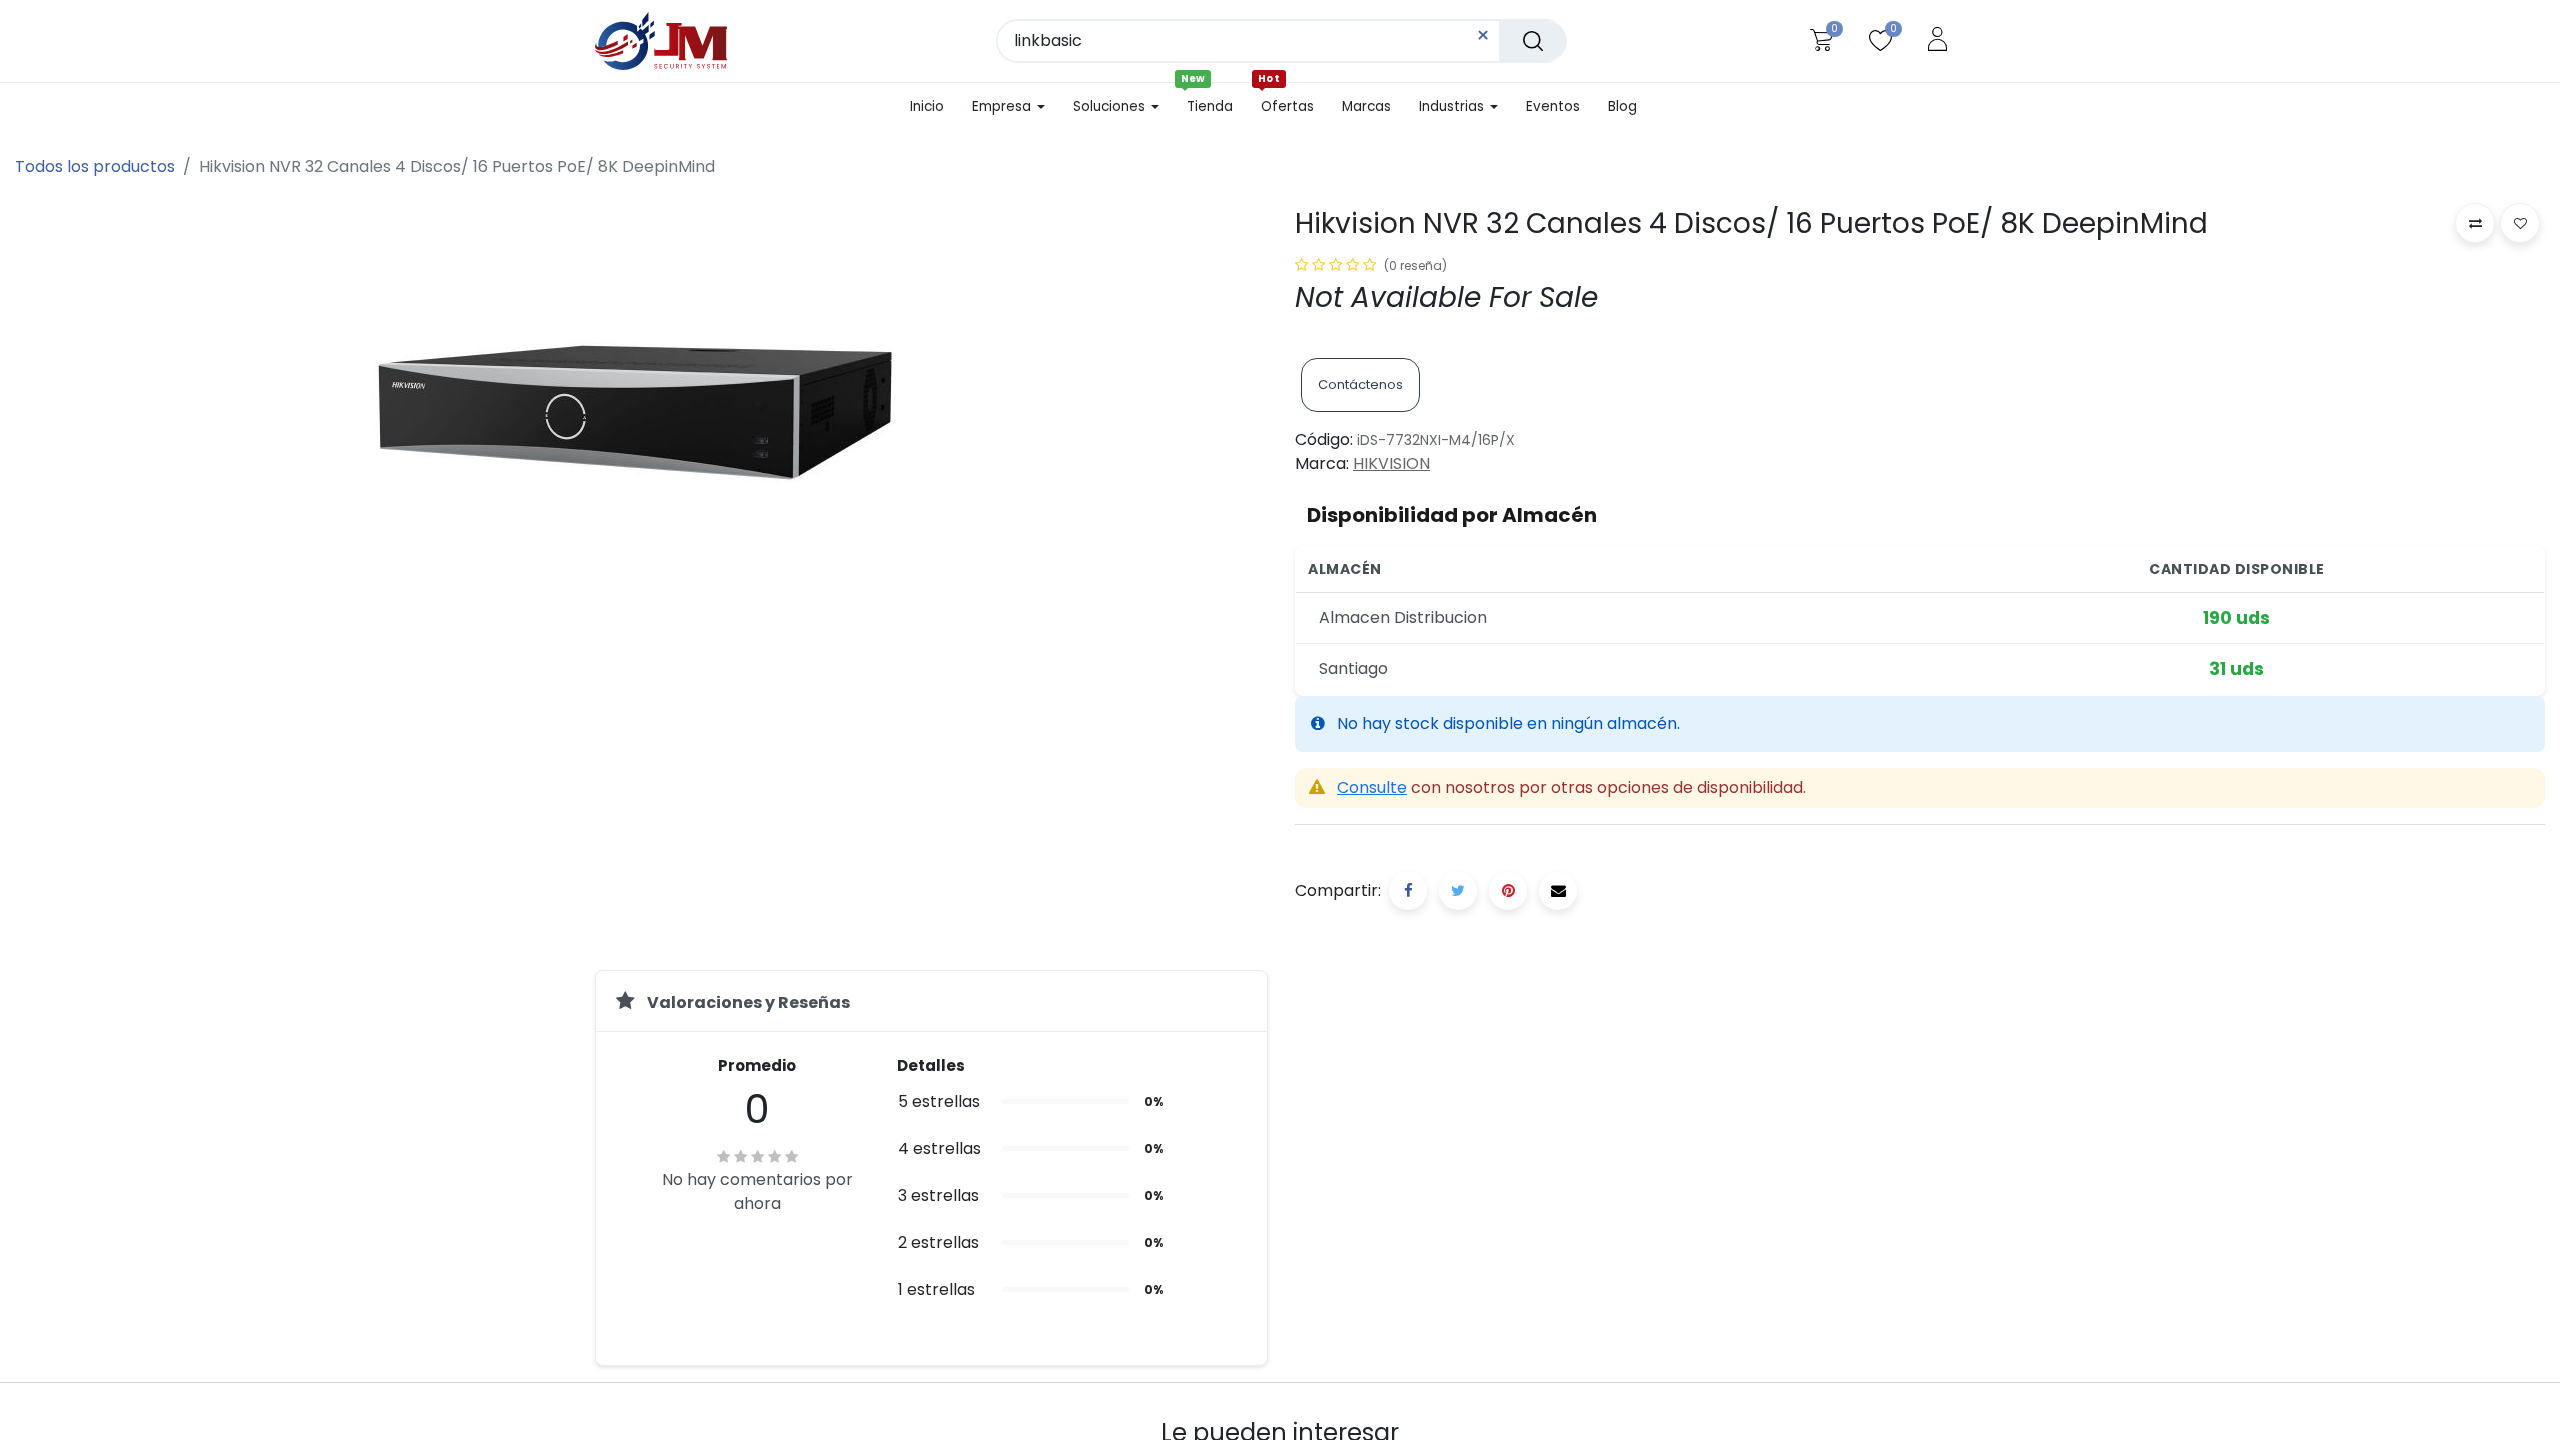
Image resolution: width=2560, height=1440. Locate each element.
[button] (2475, 223)
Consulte (1372, 787)
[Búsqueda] (1533, 41)
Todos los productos (95, 166)
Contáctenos (1360, 384)
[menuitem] (934, 107)
